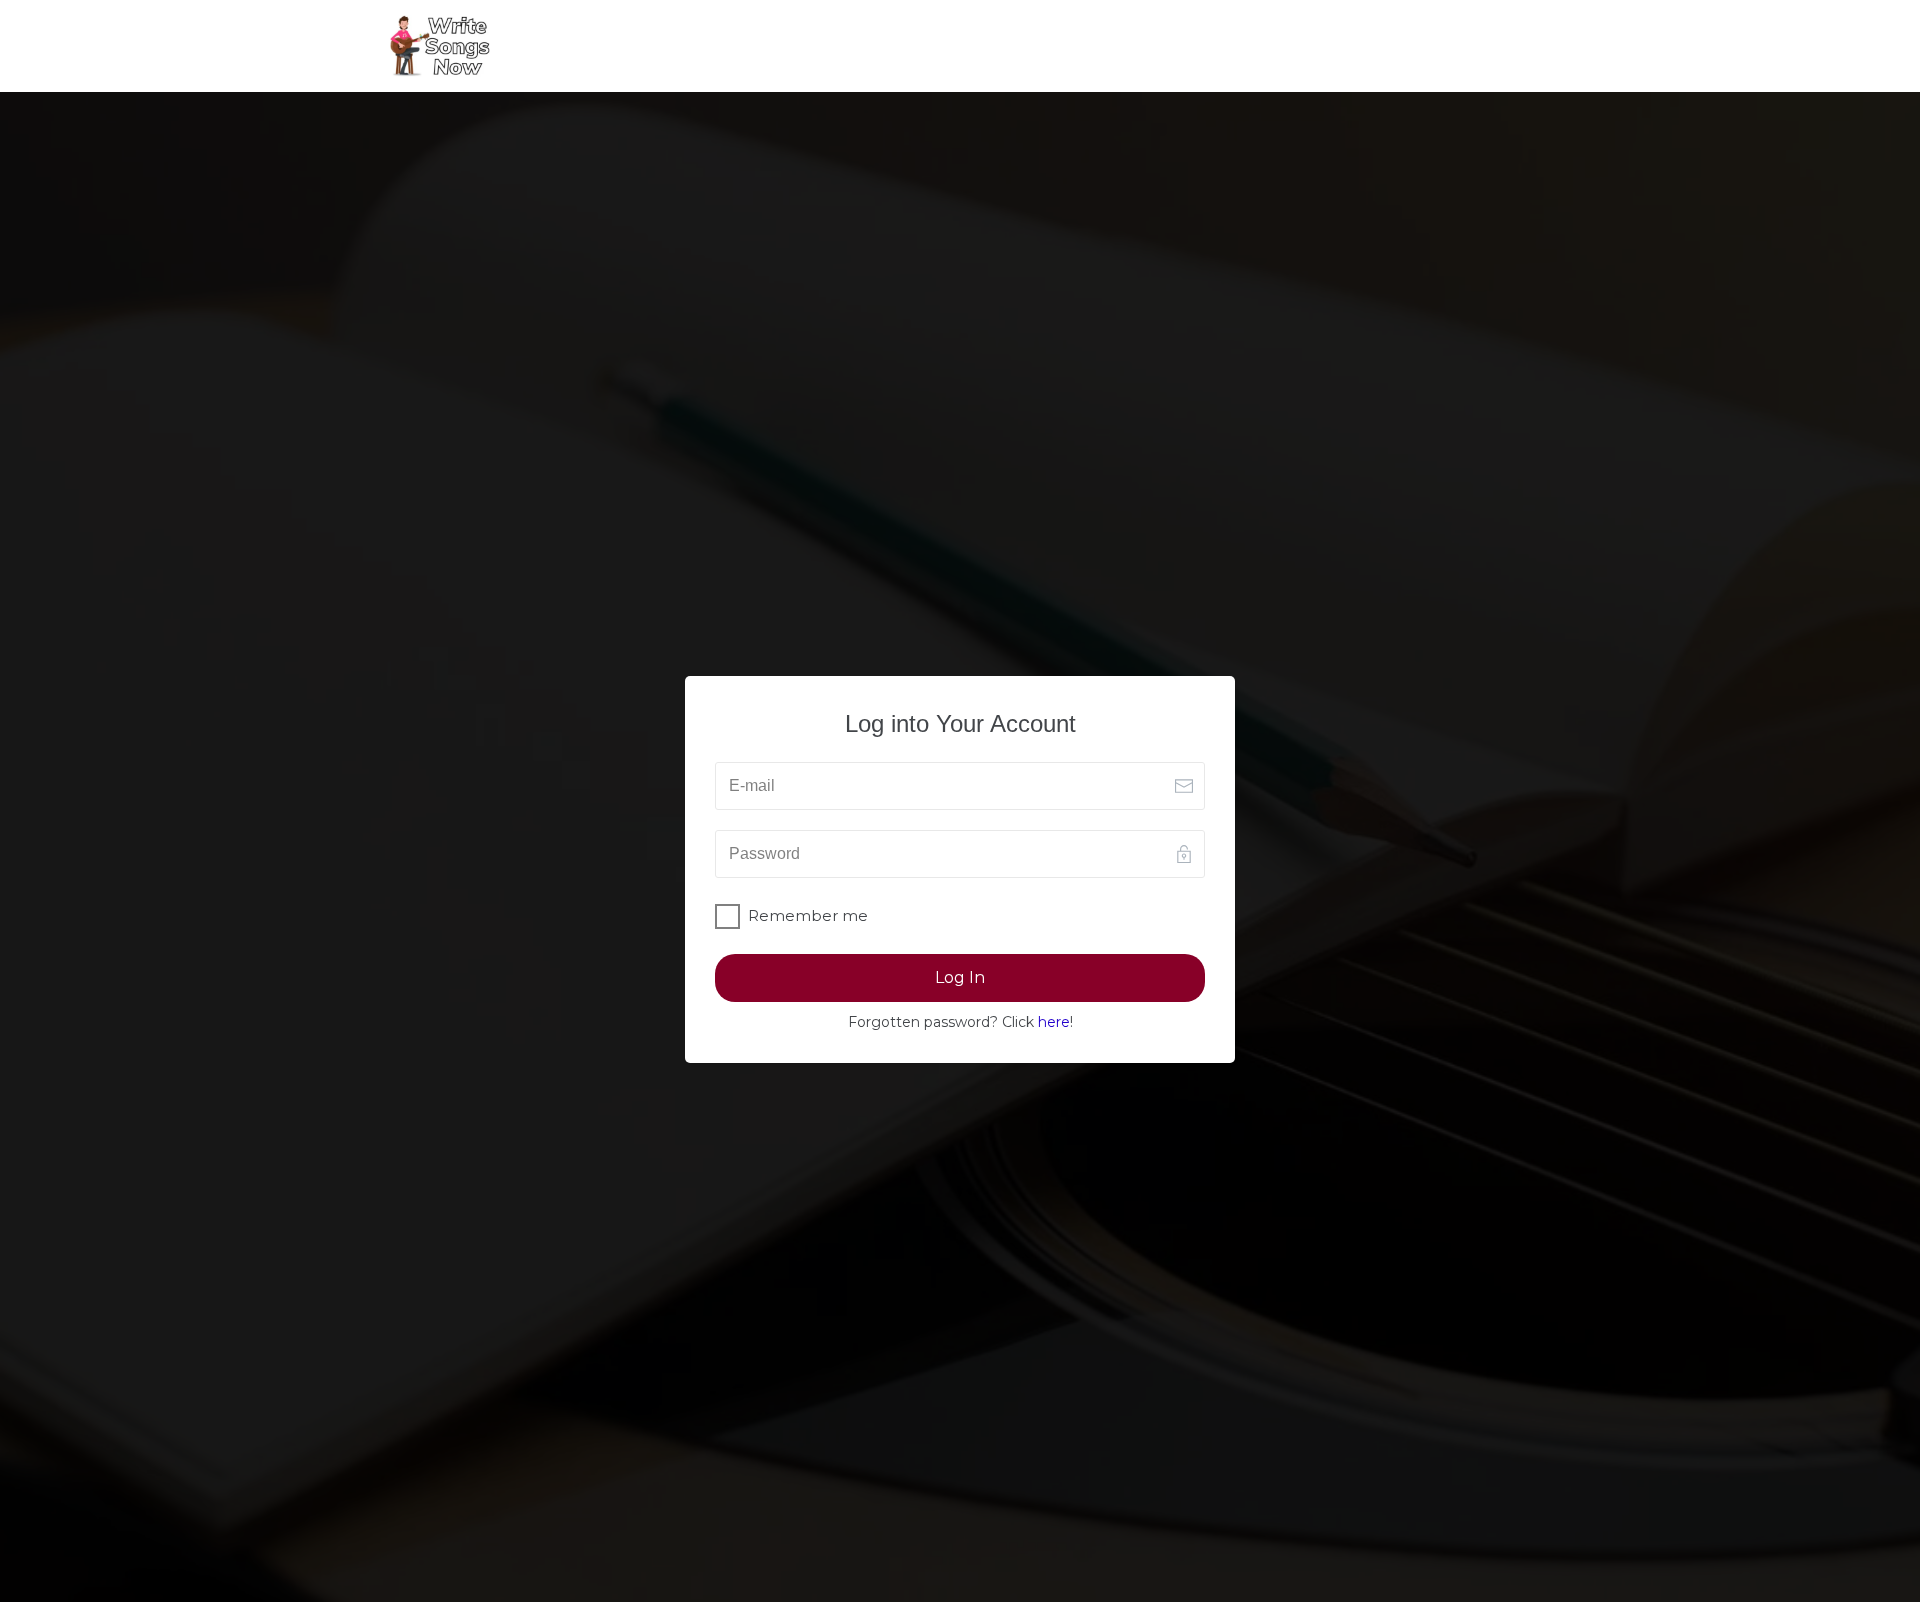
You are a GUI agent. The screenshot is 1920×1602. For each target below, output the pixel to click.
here (1054, 1022)
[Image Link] (440, 46)
